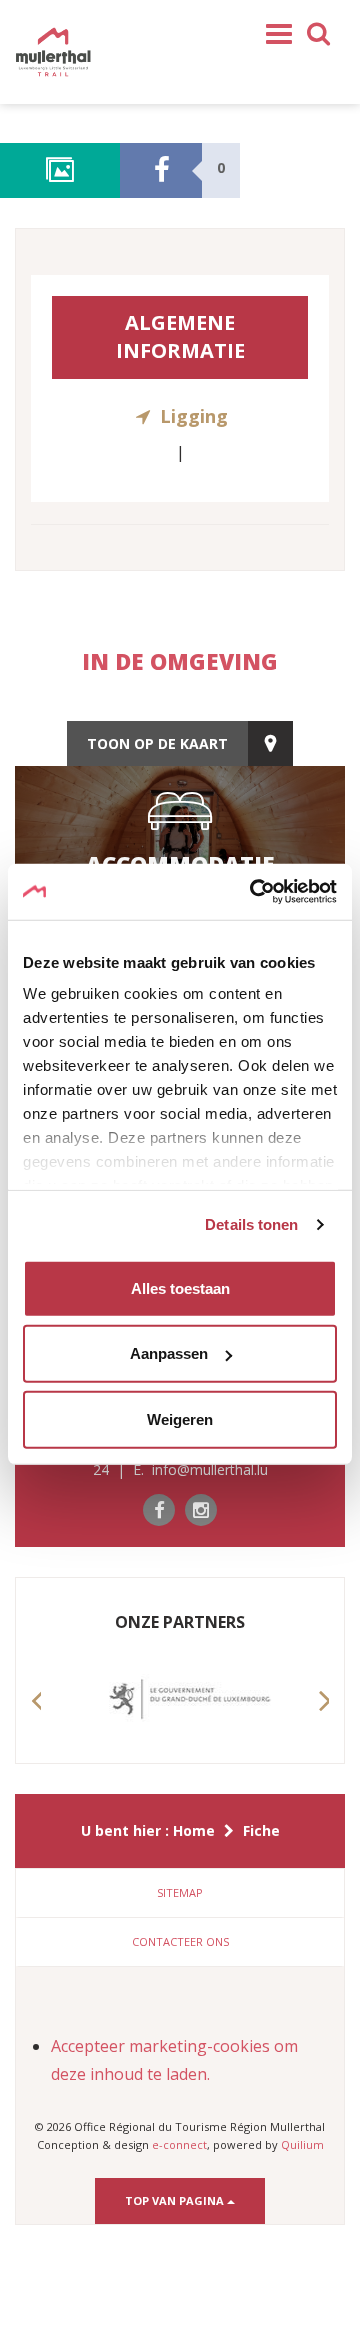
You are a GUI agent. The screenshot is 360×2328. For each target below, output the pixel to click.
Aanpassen (169, 1353)
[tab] (180, 1893)
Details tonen (251, 1224)
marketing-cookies (199, 2046)
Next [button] (324, 1719)
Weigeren (180, 1418)
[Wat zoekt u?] (319, 32)
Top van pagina (176, 2200)
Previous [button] (36, 1719)
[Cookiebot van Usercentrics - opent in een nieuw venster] (254, 892)
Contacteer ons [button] (180, 1941)
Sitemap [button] (180, 1892)
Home (194, 1830)
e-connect (179, 2144)
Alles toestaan (180, 1287)
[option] (180, 1699)
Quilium (302, 2144)
